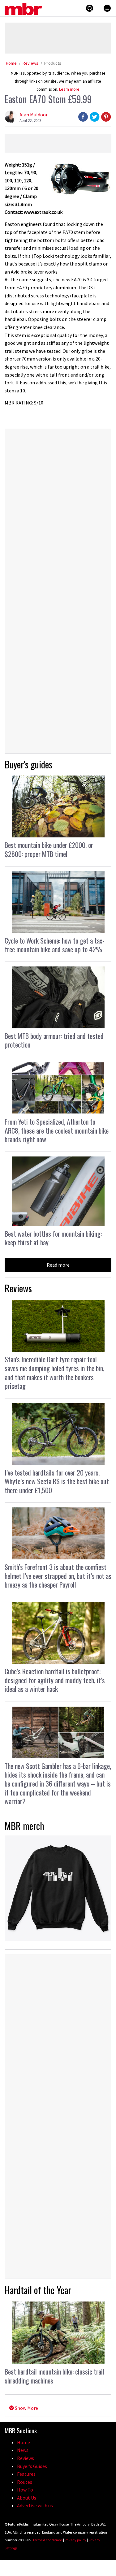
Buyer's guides (28, 764)
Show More (26, 2408)
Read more (58, 1265)
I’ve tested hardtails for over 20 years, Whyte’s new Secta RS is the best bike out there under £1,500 (57, 1481)
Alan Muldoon (34, 115)
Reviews (30, 63)
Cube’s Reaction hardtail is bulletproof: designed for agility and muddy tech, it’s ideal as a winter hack (55, 1680)
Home (11, 63)
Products (53, 63)
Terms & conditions (47, 2540)
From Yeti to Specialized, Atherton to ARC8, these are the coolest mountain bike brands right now (57, 1130)
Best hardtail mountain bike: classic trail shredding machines (54, 2376)
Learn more (69, 89)
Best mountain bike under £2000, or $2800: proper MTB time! (49, 849)
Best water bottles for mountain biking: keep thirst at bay (53, 1238)
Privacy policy (75, 2540)
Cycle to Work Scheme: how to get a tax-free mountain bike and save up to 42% (55, 945)
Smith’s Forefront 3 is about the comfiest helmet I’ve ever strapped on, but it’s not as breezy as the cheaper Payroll (58, 1576)
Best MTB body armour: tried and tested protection (54, 1040)
